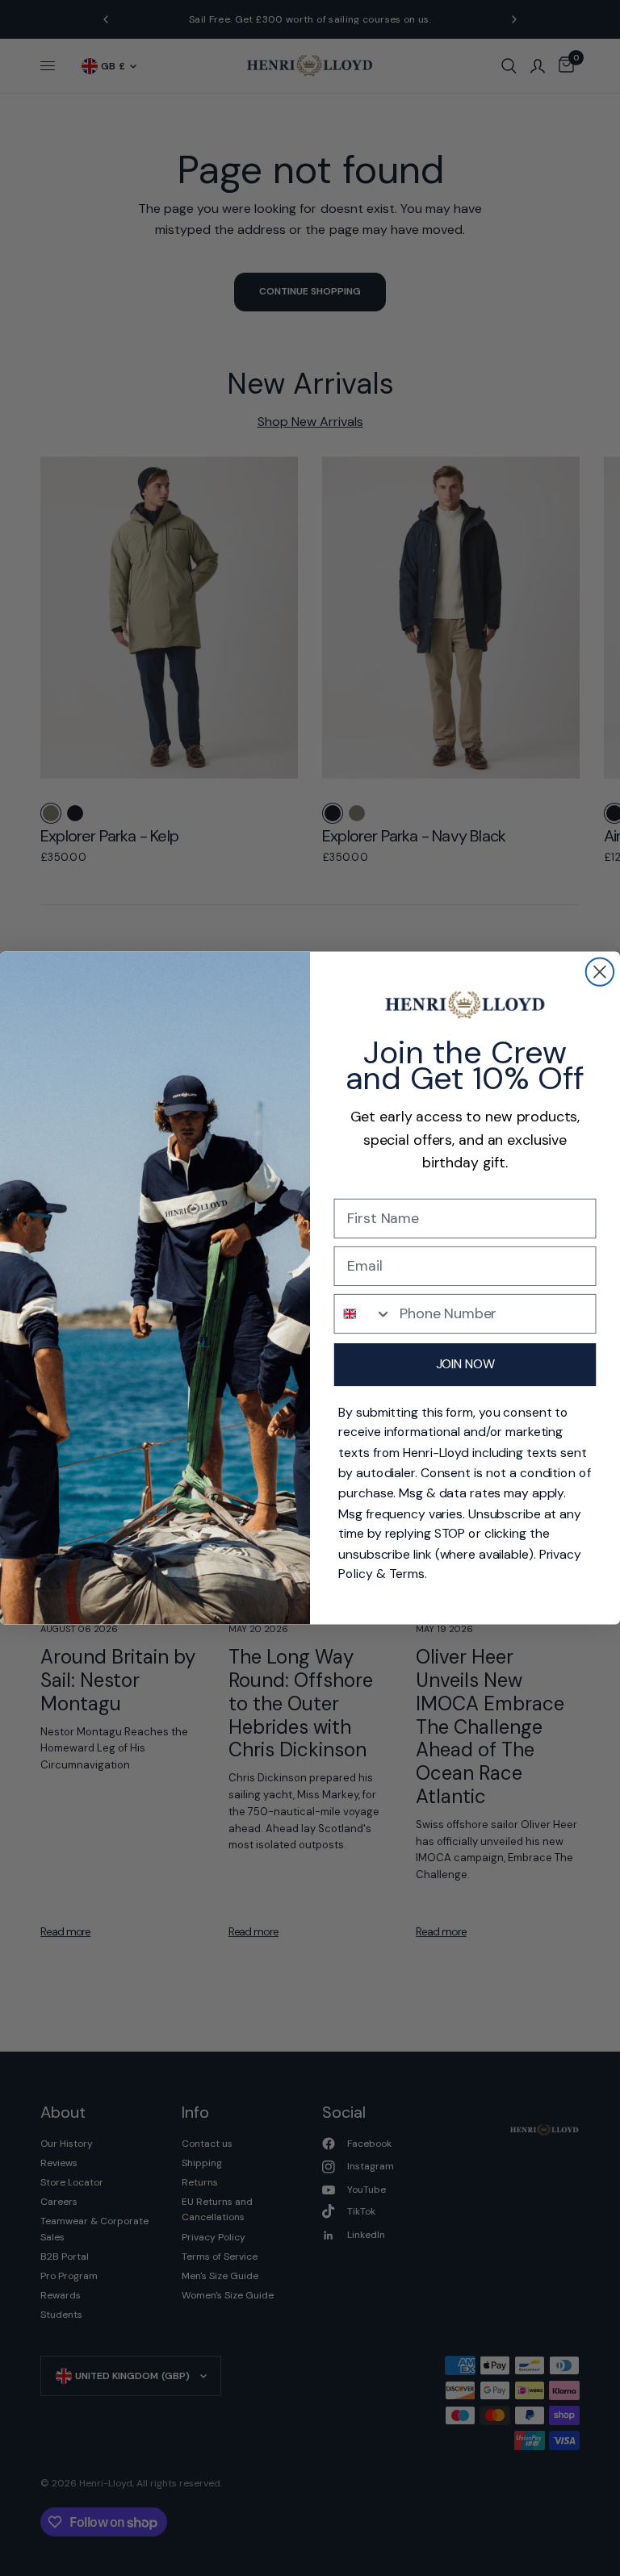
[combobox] (364, 1314)
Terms (407, 1574)
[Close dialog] (600, 971)
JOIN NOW (465, 1364)
